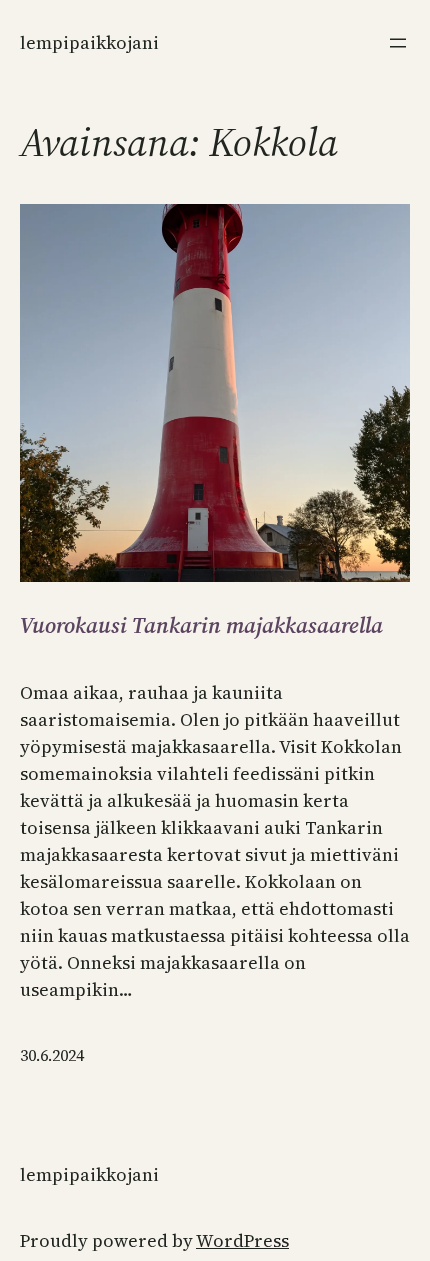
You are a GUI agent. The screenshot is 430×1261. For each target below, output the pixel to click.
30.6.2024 (52, 1055)
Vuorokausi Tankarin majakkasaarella (201, 625)
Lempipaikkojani (89, 42)
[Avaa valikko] (398, 43)
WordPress (242, 1240)
